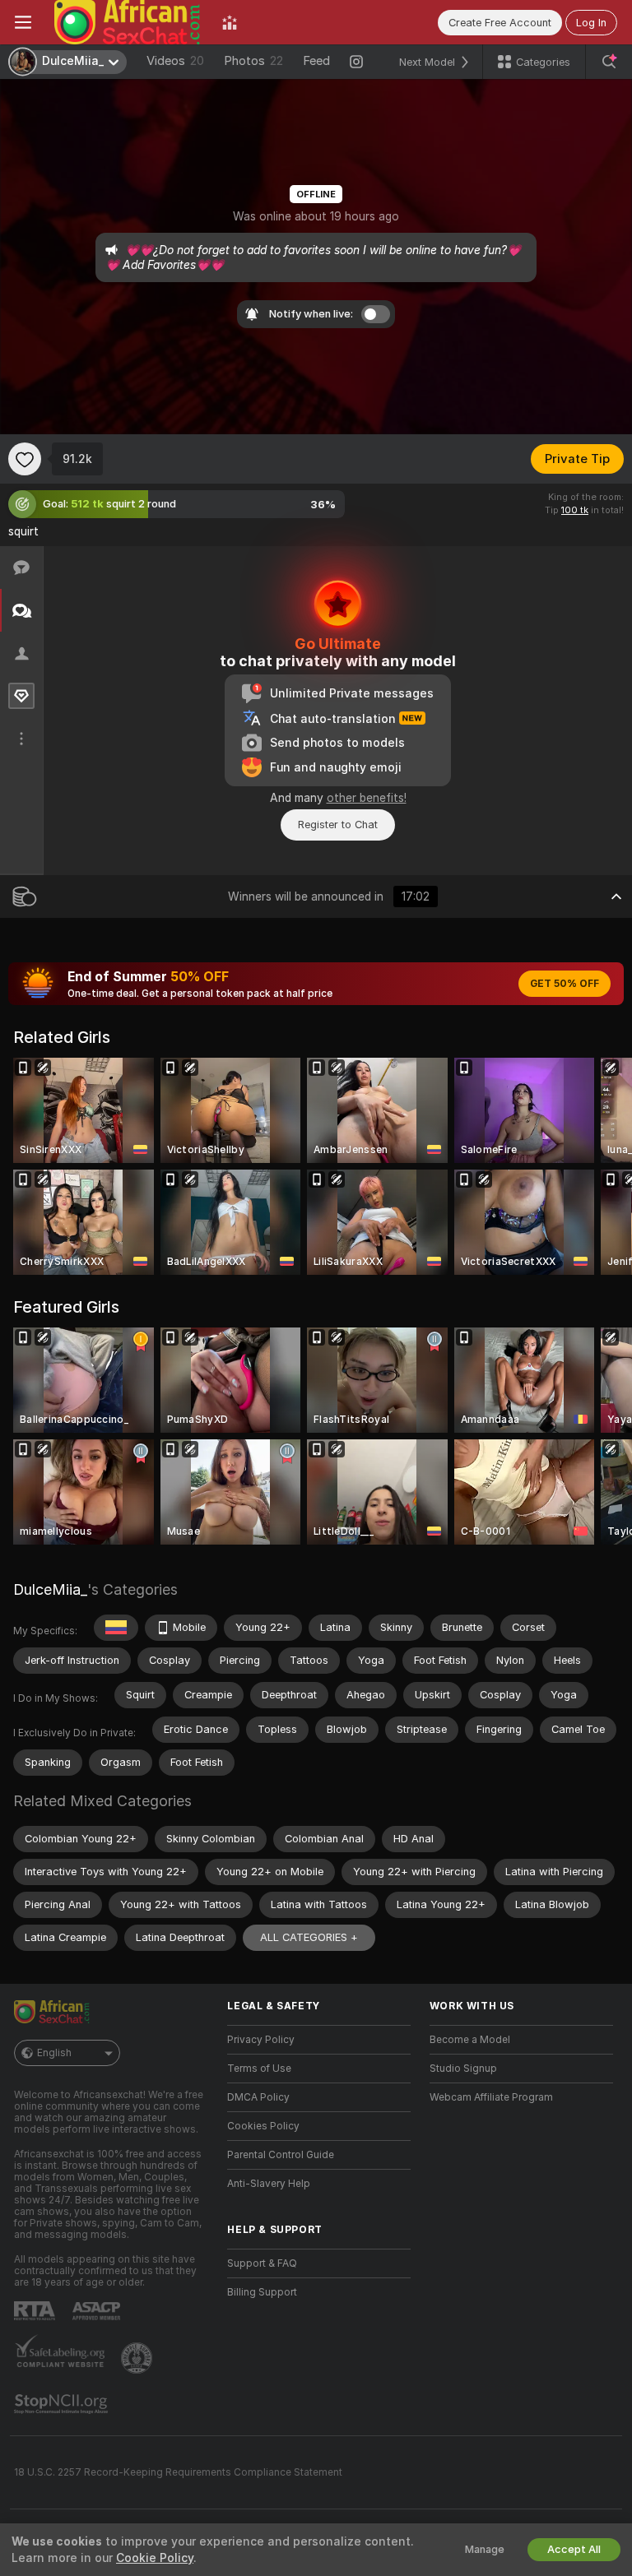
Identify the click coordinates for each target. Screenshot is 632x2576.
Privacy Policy (261, 2040)
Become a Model (470, 2040)
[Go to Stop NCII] (63, 2404)
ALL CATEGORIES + (309, 1937)
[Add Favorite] (25, 459)
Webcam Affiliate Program (491, 2097)
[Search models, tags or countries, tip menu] (609, 62)
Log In (591, 23)
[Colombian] (116, 1628)
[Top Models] (230, 22)
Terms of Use (259, 2069)
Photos (253, 61)
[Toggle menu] (23, 22)
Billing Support (262, 2292)
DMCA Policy (258, 2097)
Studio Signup (463, 2069)
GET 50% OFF (565, 984)
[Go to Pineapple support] (138, 2358)
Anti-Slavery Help (269, 2184)
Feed (316, 61)
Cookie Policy (155, 2558)
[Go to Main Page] (127, 22)
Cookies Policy (263, 2126)
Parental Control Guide (281, 2155)
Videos (175, 61)
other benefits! (367, 798)
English (54, 2053)
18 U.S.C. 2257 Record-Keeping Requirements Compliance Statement (178, 2472)
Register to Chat (338, 825)
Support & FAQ (262, 2263)
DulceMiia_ (50, 1589)
